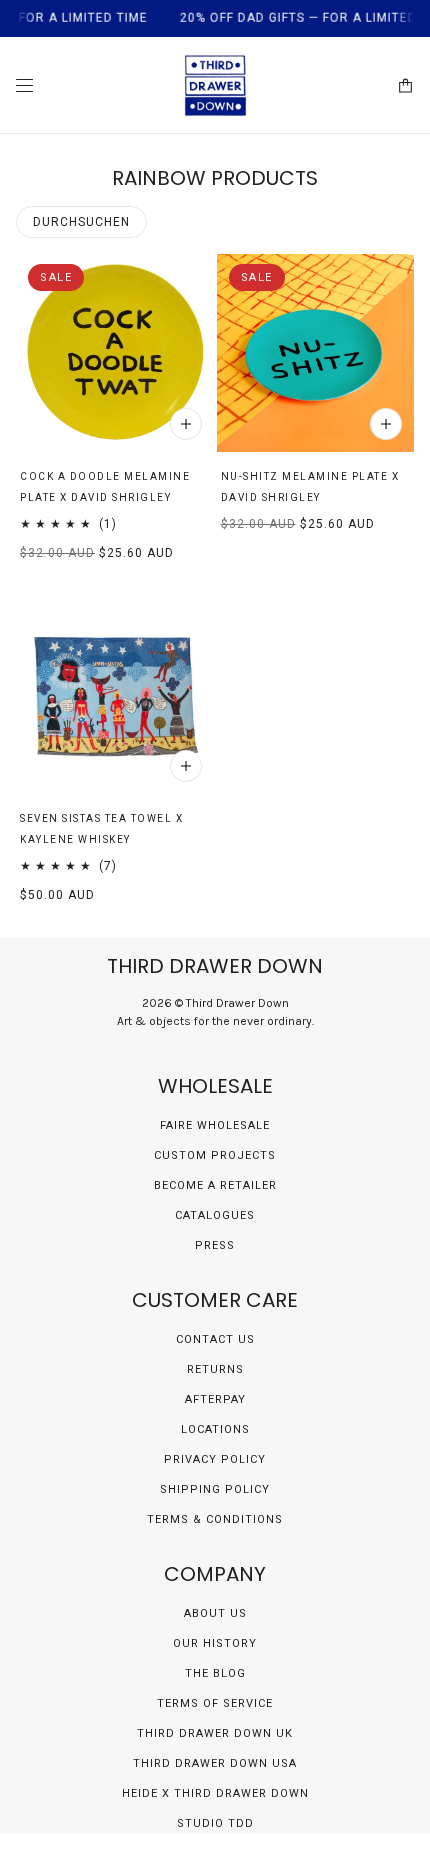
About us (215, 1613)
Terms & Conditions (215, 1519)
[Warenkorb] (405, 85)
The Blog (215, 1673)
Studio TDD (215, 1823)
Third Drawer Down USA (215, 1763)
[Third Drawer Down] (215, 85)
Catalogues (215, 1215)
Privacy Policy (215, 1459)
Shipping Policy (215, 1489)
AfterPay (215, 1399)
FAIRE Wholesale (215, 1125)
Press (215, 1245)
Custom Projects (215, 1155)
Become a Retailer (215, 1185)
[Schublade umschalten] (24, 85)
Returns (215, 1369)
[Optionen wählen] (186, 424)
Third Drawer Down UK (215, 1733)
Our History (215, 1643)
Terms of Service (215, 1703)
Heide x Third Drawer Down (215, 1793)
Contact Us (215, 1339)
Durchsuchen (81, 222)
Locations (215, 1429)
